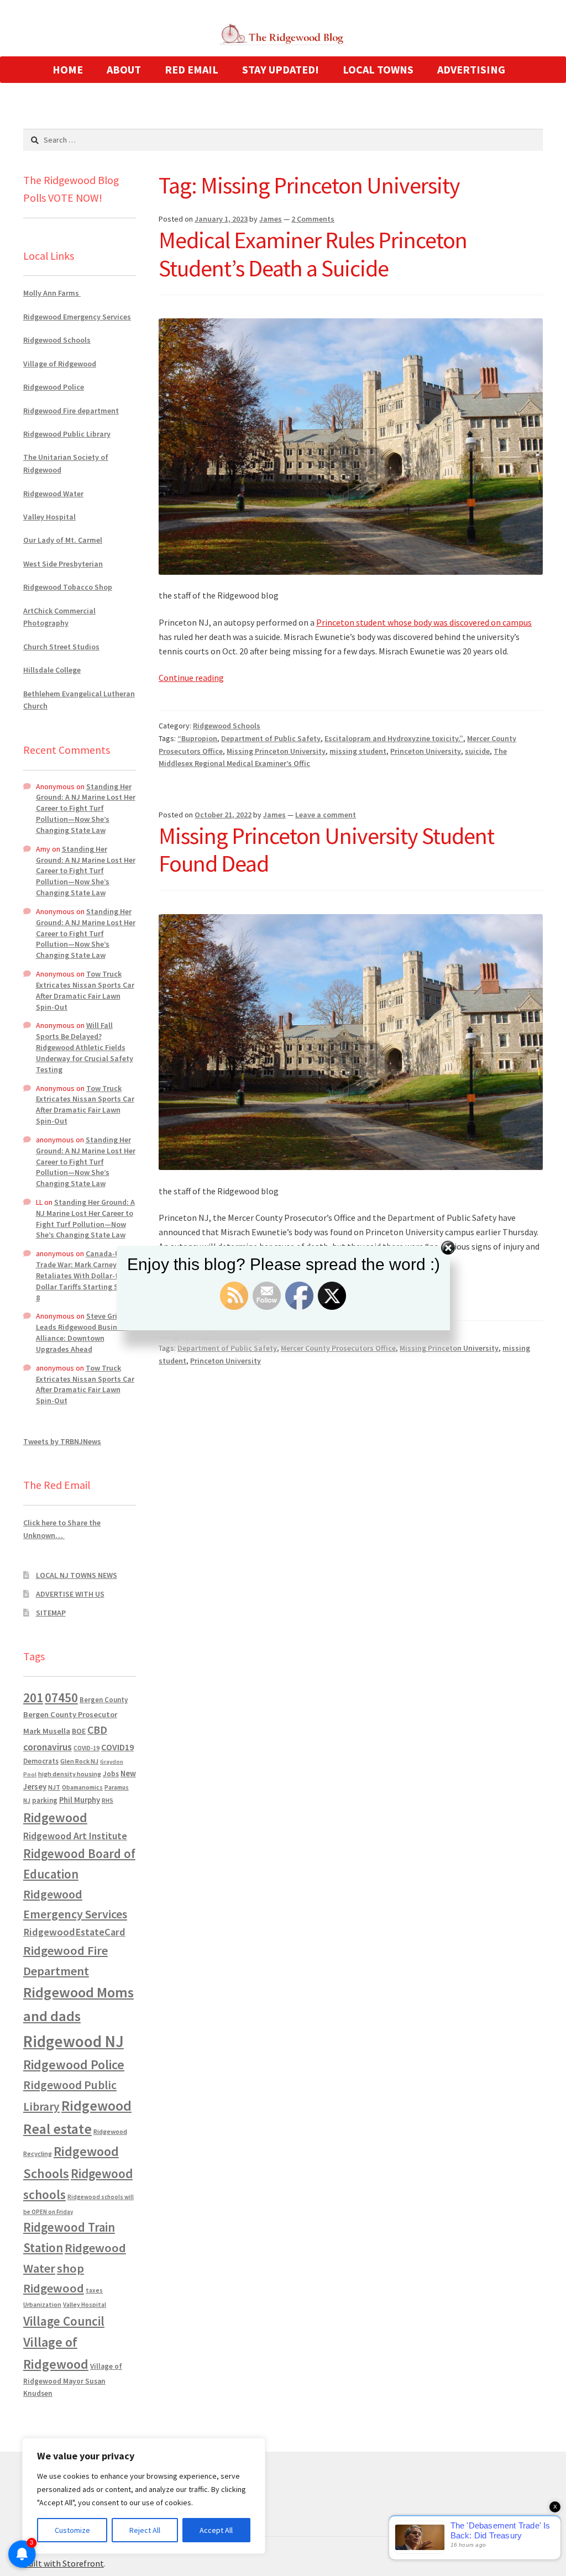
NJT (54, 1787)
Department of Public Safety (271, 738)
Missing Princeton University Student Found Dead (326, 850)
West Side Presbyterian (63, 564)
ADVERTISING (471, 69)
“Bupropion (197, 738)
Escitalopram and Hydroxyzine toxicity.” (394, 738)
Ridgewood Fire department (71, 411)
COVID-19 (87, 1748)
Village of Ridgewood (60, 364)
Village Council (64, 2321)
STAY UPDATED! (281, 69)
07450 (61, 1698)
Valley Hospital (49, 517)
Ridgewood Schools (227, 726)
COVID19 (117, 1747)
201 (33, 1698)
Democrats (41, 1761)
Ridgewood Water (53, 494)
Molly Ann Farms (52, 293)
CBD (97, 1730)
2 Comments (313, 219)
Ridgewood (55, 1817)
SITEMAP (51, 1613)
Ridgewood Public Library (67, 434)
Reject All (145, 2530)
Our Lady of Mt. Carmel (63, 540)
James (271, 219)
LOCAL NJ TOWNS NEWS (77, 1575)
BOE (79, 1731)
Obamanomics (82, 1787)
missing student (358, 751)
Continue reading (191, 678)
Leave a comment (326, 815)
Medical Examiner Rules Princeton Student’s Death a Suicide (313, 254)
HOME (68, 69)
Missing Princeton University (276, 751)
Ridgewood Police (54, 387)
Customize (72, 2530)
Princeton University (426, 751)
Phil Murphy (80, 1800)
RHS (108, 1800)
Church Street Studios (61, 647)
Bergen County (104, 1700)
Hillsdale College (52, 670)
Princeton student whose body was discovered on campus (424, 622)
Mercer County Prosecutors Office (338, 1348)
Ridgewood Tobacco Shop (68, 587)
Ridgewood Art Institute (75, 1836)
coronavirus (48, 1747)
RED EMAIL (192, 69)
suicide (477, 751)
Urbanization (42, 2304)
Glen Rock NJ (79, 1761)
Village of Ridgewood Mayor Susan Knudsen (73, 2380)
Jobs (111, 1774)
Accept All (216, 2530)
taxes (94, 2290)
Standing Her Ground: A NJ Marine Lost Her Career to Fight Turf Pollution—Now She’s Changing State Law (86, 808)
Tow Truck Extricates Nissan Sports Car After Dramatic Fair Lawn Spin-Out (85, 990)
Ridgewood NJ (74, 2041)
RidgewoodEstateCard (74, 1932)
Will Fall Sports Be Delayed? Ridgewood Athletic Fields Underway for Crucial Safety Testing (85, 1047)
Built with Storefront (64, 2563)
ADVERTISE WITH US (70, 1594)
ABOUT (124, 69)
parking (45, 1800)
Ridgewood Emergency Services (77, 317)
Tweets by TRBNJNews (62, 1441)
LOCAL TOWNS (378, 69)
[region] (144, 2496)
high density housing (70, 1774)
